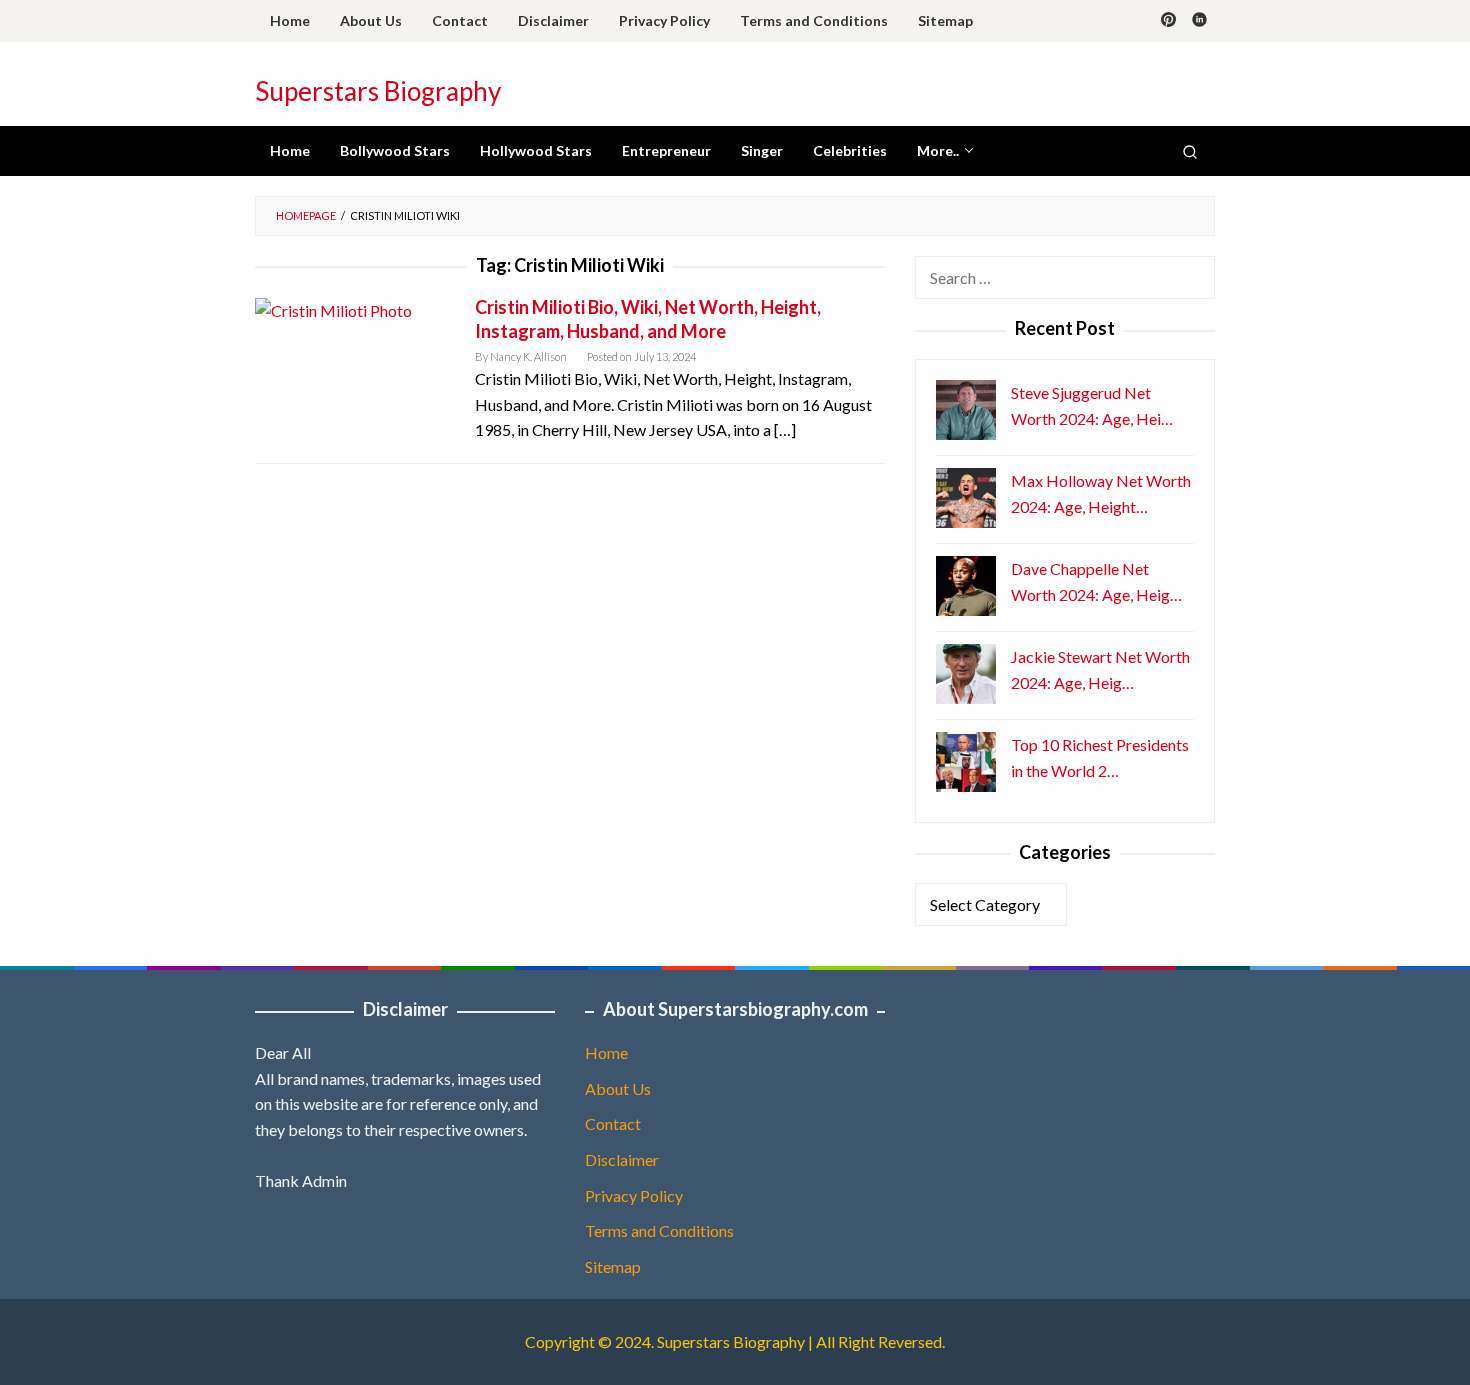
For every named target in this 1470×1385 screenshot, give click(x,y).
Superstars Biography (378, 91)
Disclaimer (622, 1159)
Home (606, 1052)
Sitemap (613, 1266)
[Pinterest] (1168, 21)
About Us (618, 1088)
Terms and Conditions (659, 1230)
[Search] (1190, 151)
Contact (613, 1123)
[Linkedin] (1199, 21)
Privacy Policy (634, 1195)
